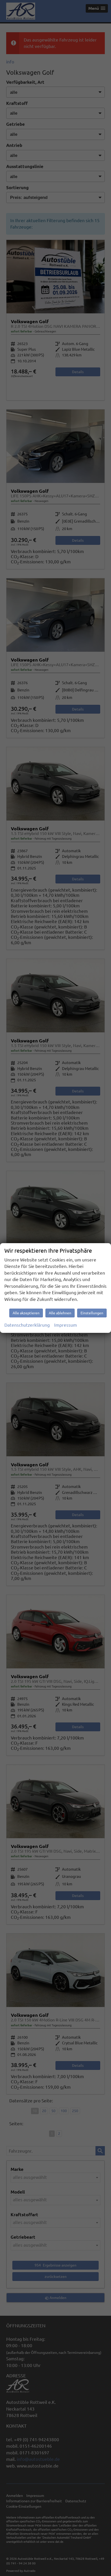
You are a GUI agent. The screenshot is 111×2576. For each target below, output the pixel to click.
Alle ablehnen (60, 1313)
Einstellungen (92, 1313)
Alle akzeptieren (26, 1313)
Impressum (66, 1325)
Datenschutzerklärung (27, 1325)
